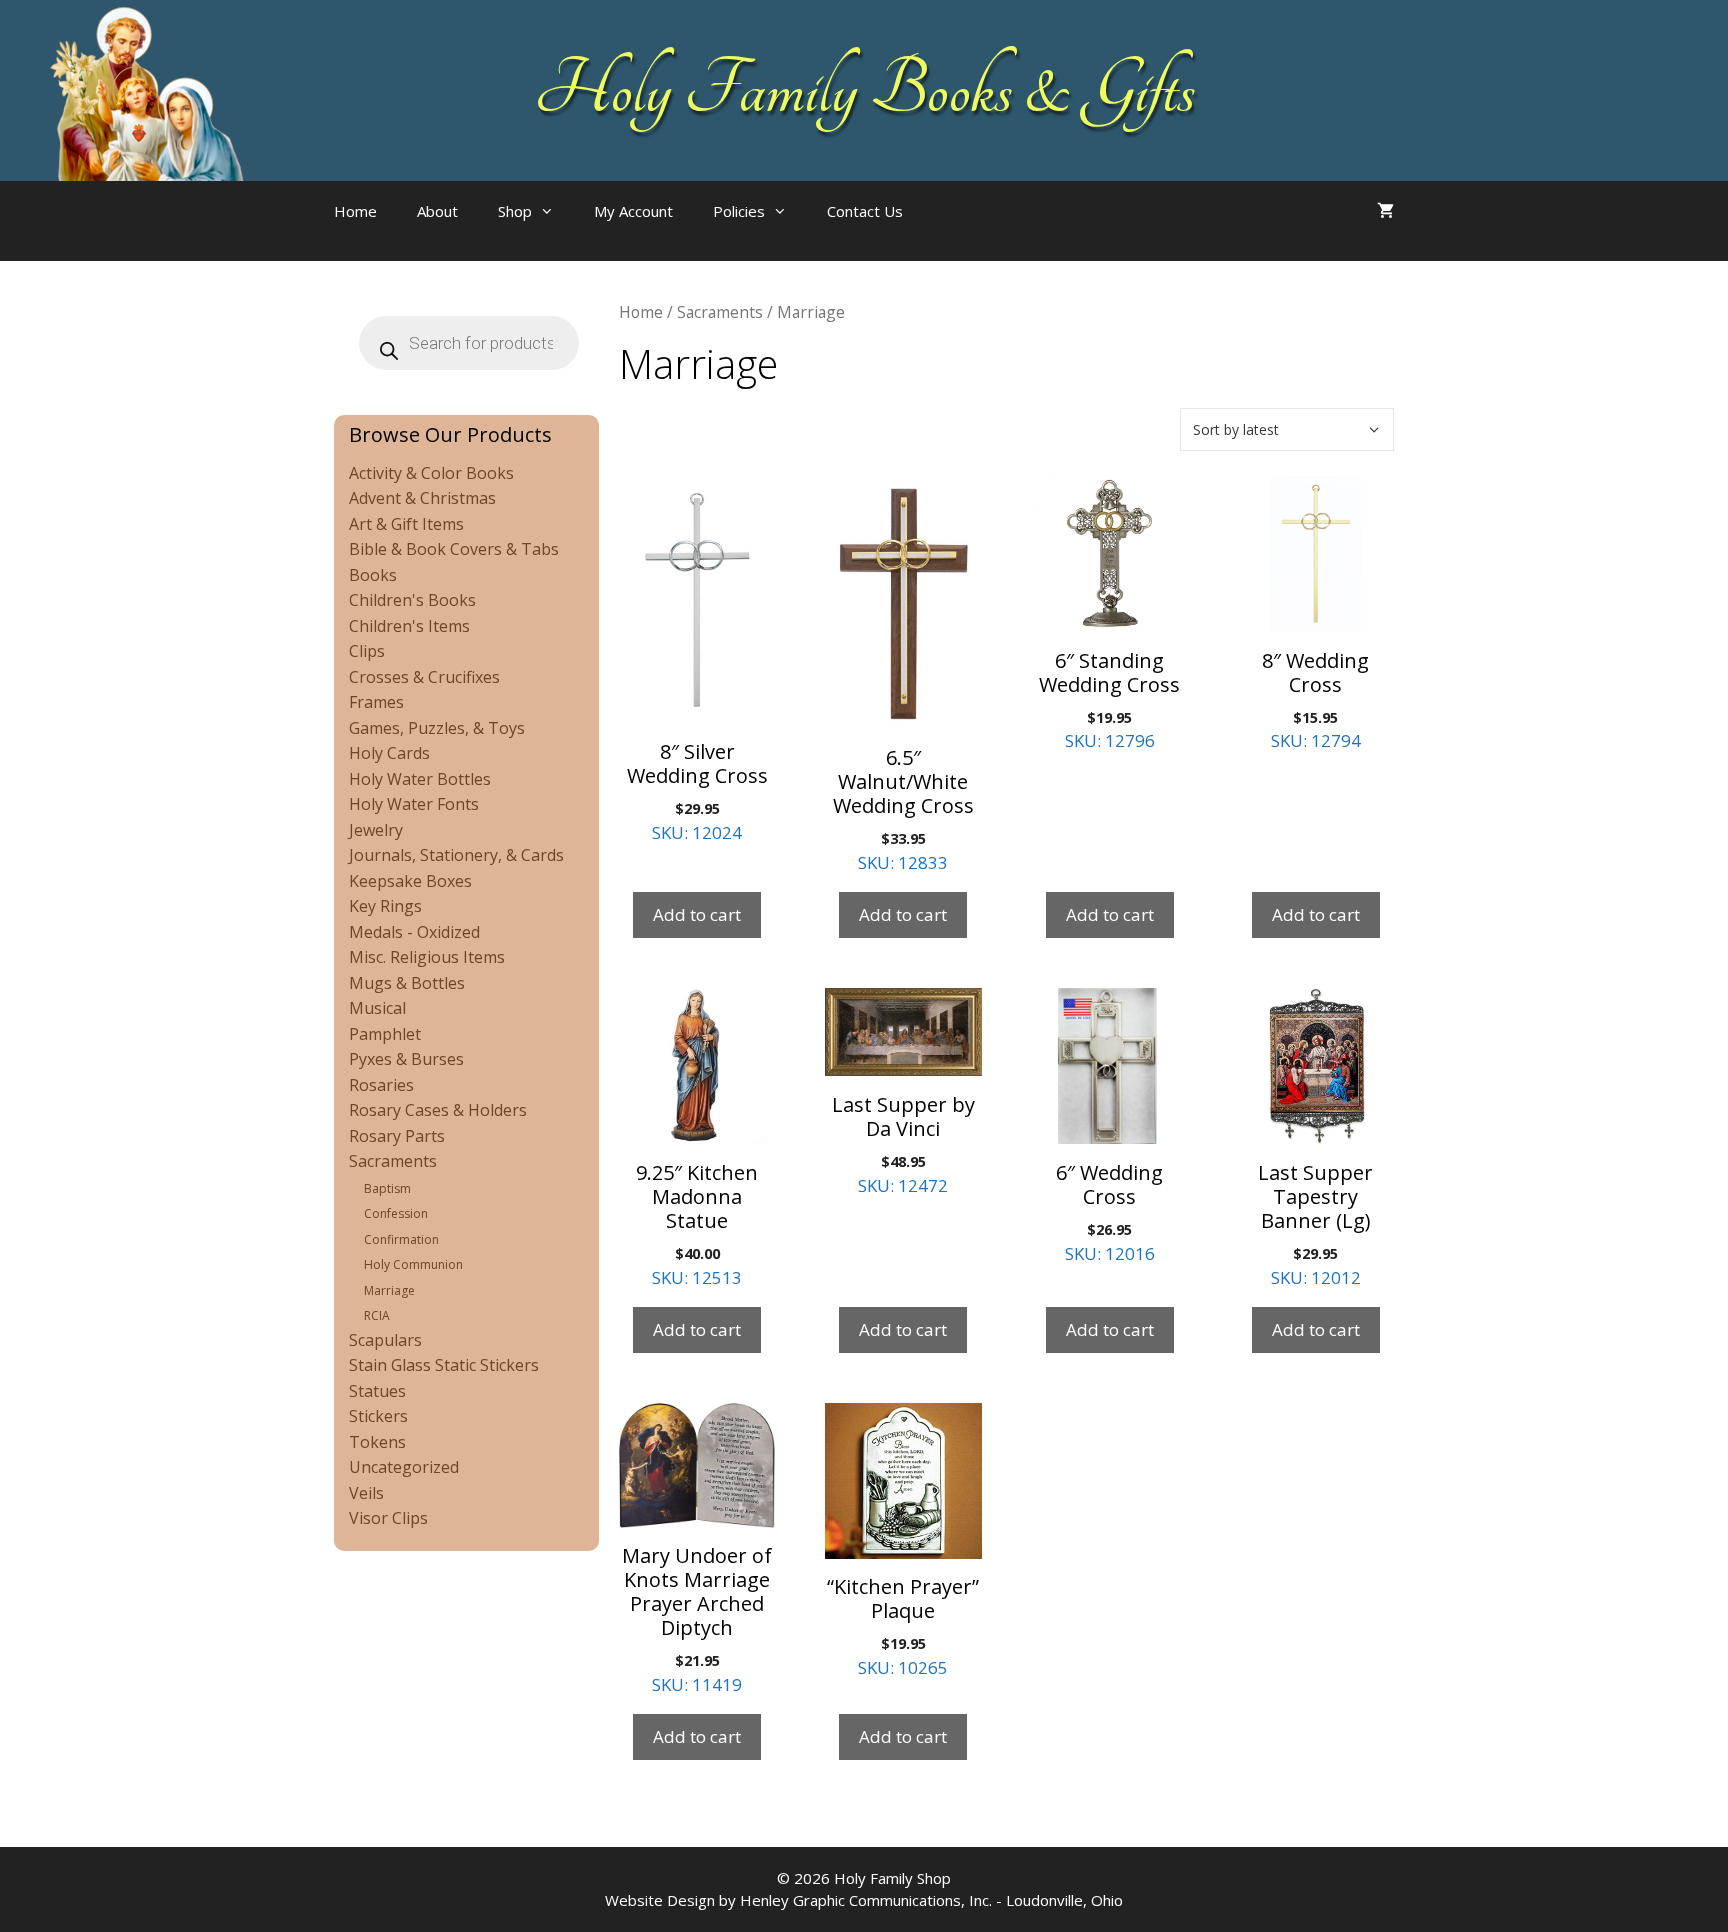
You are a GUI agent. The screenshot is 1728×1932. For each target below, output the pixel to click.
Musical (377, 1008)
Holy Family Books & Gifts (864, 90)
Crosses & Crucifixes (424, 677)
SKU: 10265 (903, 1626)
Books (373, 575)
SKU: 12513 (697, 1224)
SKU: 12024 (697, 791)
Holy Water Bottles (420, 779)
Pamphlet (385, 1034)
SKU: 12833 (903, 809)
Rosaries (381, 1085)
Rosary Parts (397, 1136)
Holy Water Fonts (414, 804)
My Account (633, 211)
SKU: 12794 (1315, 700)
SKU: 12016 (1109, 1212)
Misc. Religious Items (427, 957)
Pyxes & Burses (406, 1059)
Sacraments (720, 312)
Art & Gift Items (406, 524)
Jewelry (376, 830)
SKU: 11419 (697, 1619)
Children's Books (412, 600)
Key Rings (385, 906)
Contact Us (865, 211)
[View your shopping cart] (1385, 211)
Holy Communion (413, 1264)
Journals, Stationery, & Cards (456, 855)
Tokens (377, 1442)
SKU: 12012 (1315, 1224)
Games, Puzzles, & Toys (437, 728)
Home (355, 211)
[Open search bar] (963, 231)
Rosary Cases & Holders (438, 1110)
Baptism (387, 1188)
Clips (367, 651)
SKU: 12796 (1109, 700)
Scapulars (385, 1340)
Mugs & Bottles (407, 983)
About (437, 211)
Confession (396, 1213)
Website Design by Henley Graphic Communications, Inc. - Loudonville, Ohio (864, 1900)
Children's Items (409, 626)
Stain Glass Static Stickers (444, 1365)
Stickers (378, 1416)
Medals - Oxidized (414, 932)
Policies (739, 211)
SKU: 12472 (903, 1144)
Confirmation (401, 1239)
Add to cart (697, 914)
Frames (376, 702)
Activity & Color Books (431, 473)
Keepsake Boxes (410, 881)
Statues (377, 1391)
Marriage (389, 1290)
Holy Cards (389, 753)
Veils (366, 1493)
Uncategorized (404, 1467)
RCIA (377, 1315)
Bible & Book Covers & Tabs (454, 549)
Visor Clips (388, 1518)
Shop (515, 211)
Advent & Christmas (422, 498)
